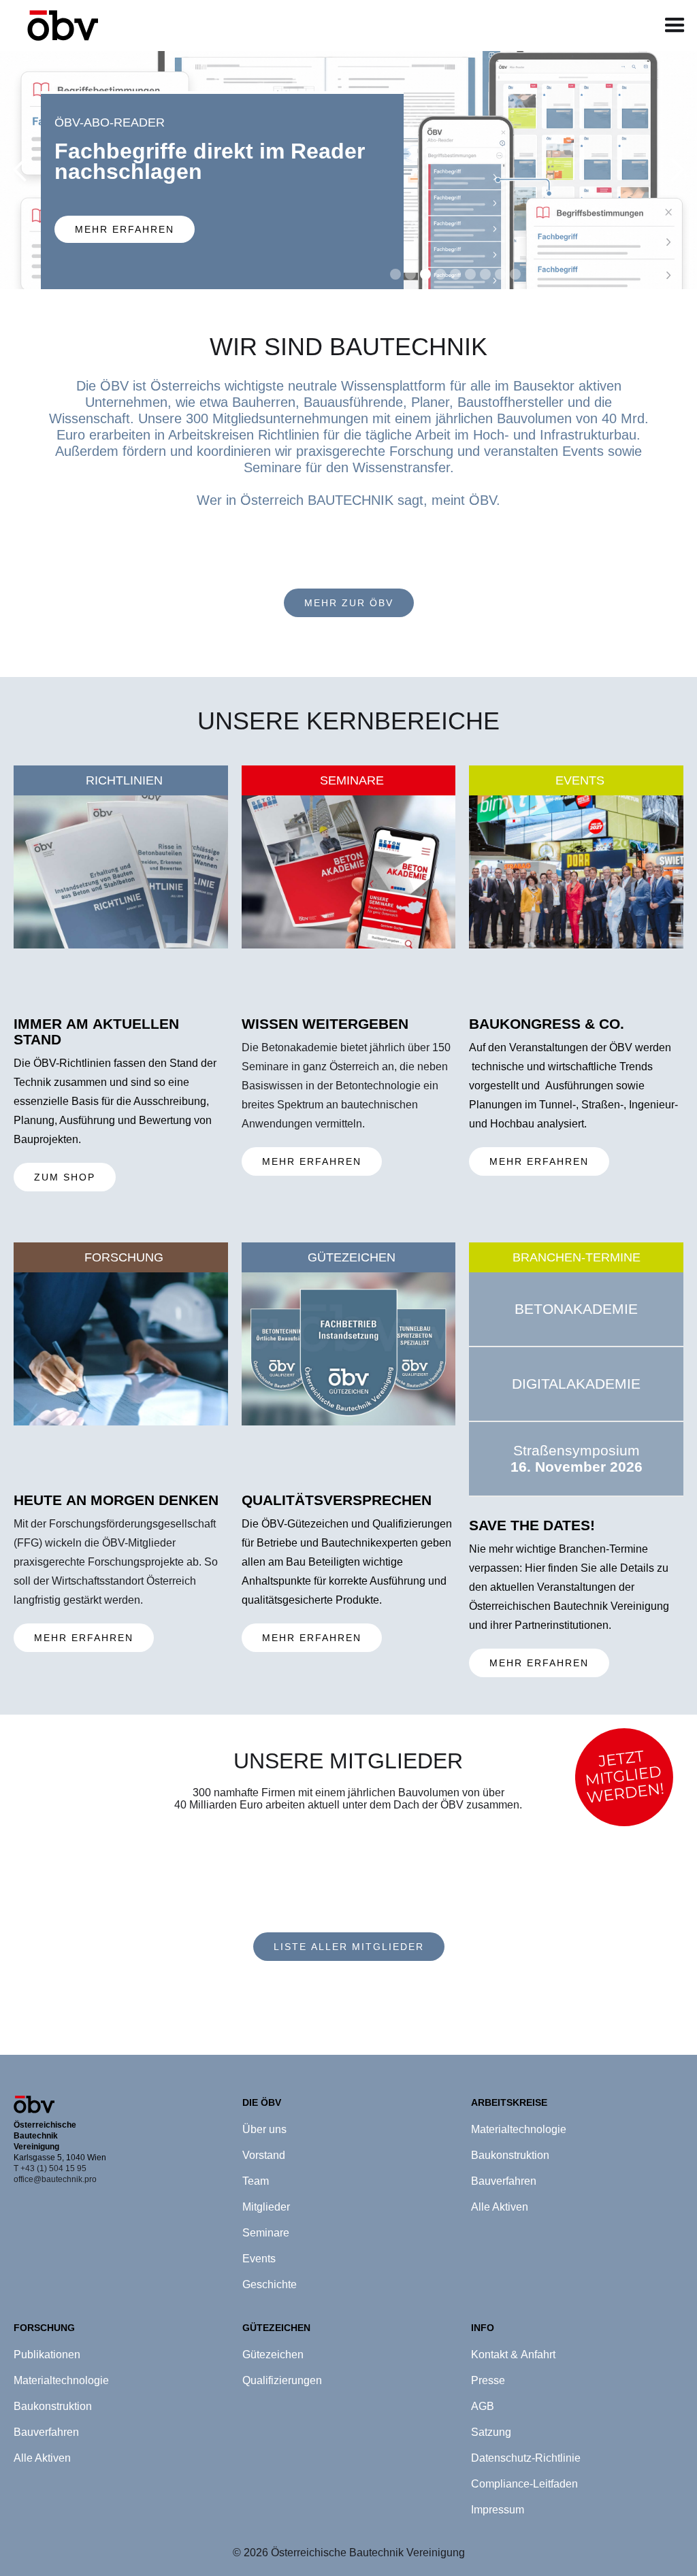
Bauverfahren (46, 2432)
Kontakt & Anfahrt (513, 2355)
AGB (483, 2406)
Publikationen (47, 2355)
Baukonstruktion (53, 2406)
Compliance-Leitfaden (524, 2484)
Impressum (498, 2510)
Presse (488, 2380)
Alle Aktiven (42, 2458)
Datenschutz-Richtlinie (526, 2458)
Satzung (491, 2432)
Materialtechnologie (61, 2380)
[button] (675, 26)
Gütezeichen (273, 2355)
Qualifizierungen (282, 2380)
